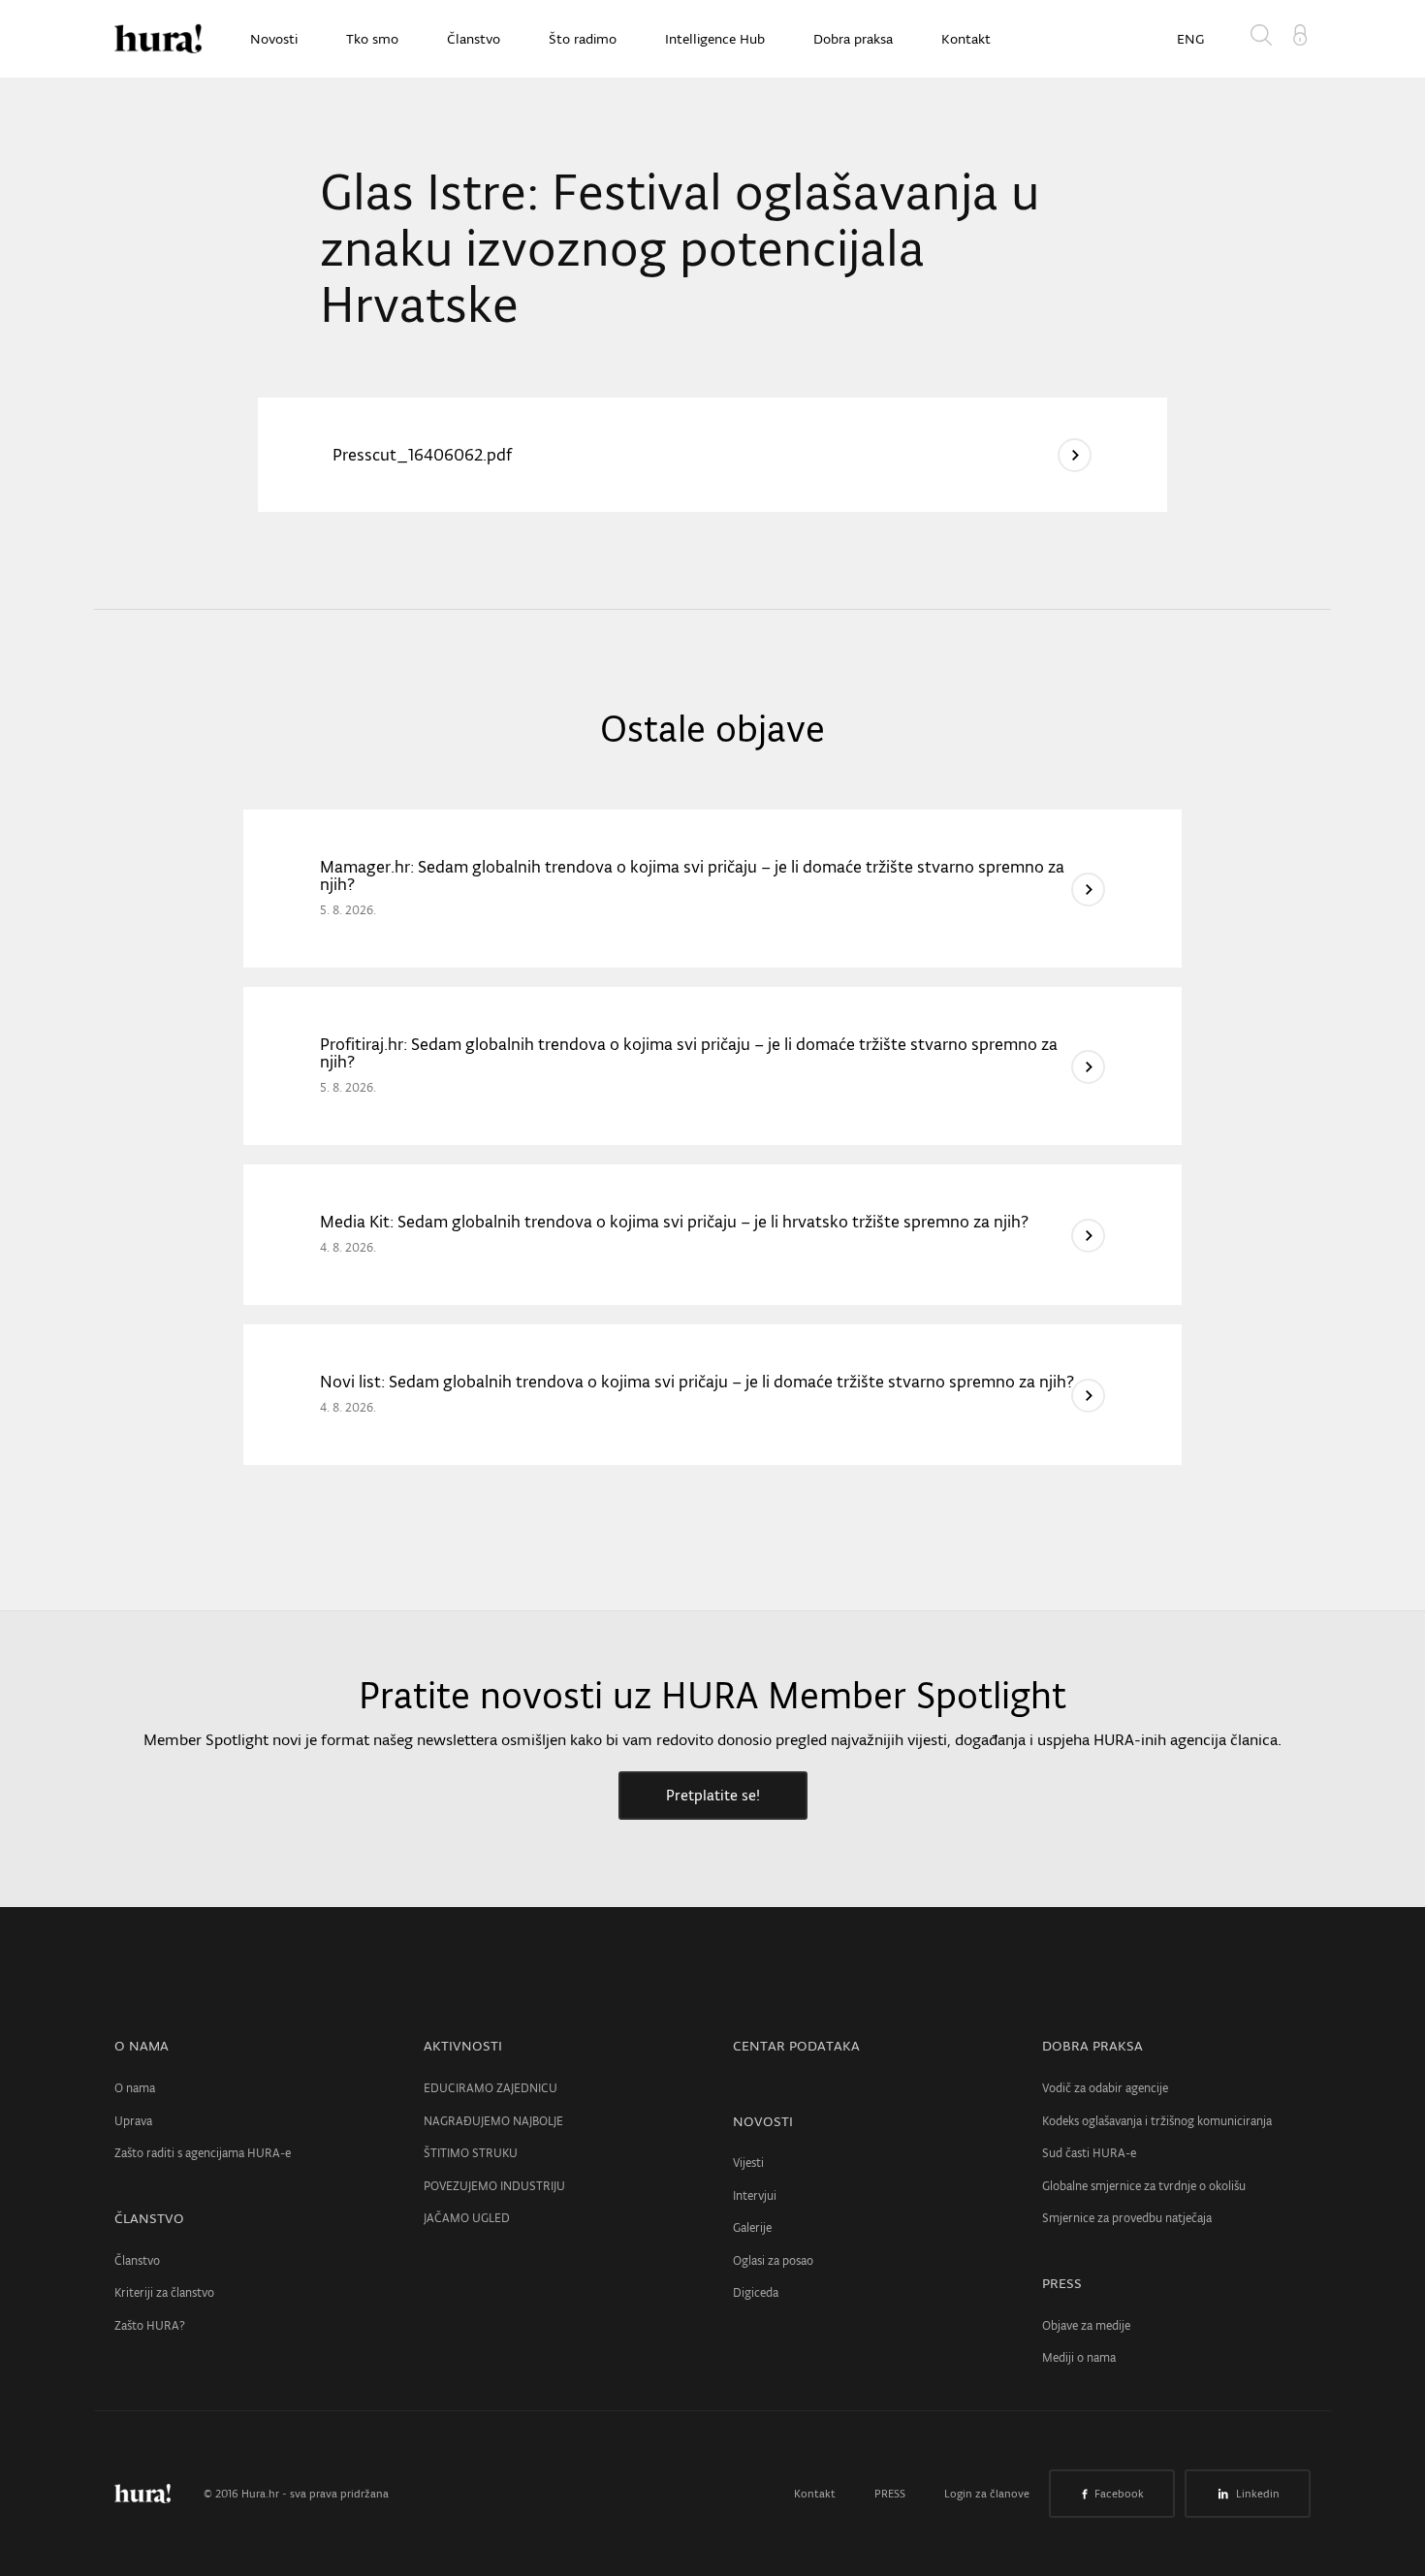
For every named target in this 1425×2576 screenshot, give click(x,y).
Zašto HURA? (150, 2325)
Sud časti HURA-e (1089, 2153)
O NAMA (142, 2046)
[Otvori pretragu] (1265, 39)
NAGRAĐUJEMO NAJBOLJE (493, 2121)
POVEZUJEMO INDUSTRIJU (494, 2186)
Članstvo (474, 39)
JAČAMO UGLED (467, 2218)
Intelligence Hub (715, 39)
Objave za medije (1086, 2325)
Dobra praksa (853, 39)
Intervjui (755, 2195)
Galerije (752, 2227)
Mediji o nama (1079, 2357)
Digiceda (756, 2292)
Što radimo (583, 39)
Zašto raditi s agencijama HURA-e (203, 2153)
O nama (135, 2088)
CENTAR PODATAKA (796, 2046)
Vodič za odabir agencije (1105, 2088)
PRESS (1062, 2283)
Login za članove (987, 2494)
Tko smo (372, 39)
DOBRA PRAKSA (1092, 2046)
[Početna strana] (157, 2494)
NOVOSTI (763, 2121)
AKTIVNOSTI (463, 2046)
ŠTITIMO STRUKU (471, 2153)
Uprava (133, 2121)
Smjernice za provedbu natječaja (1127, 2218)
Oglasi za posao (773, 2260)
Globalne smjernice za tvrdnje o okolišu (1144, 2186)
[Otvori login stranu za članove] (1300, 33)
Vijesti (748, 2163)
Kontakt (966, 39)
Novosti (274, 39)
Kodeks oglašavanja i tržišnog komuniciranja (1157, 2121)
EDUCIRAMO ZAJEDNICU (491, 2088)
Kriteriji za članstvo (164, 2292)
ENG (1190, 39)
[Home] (158, 39)
